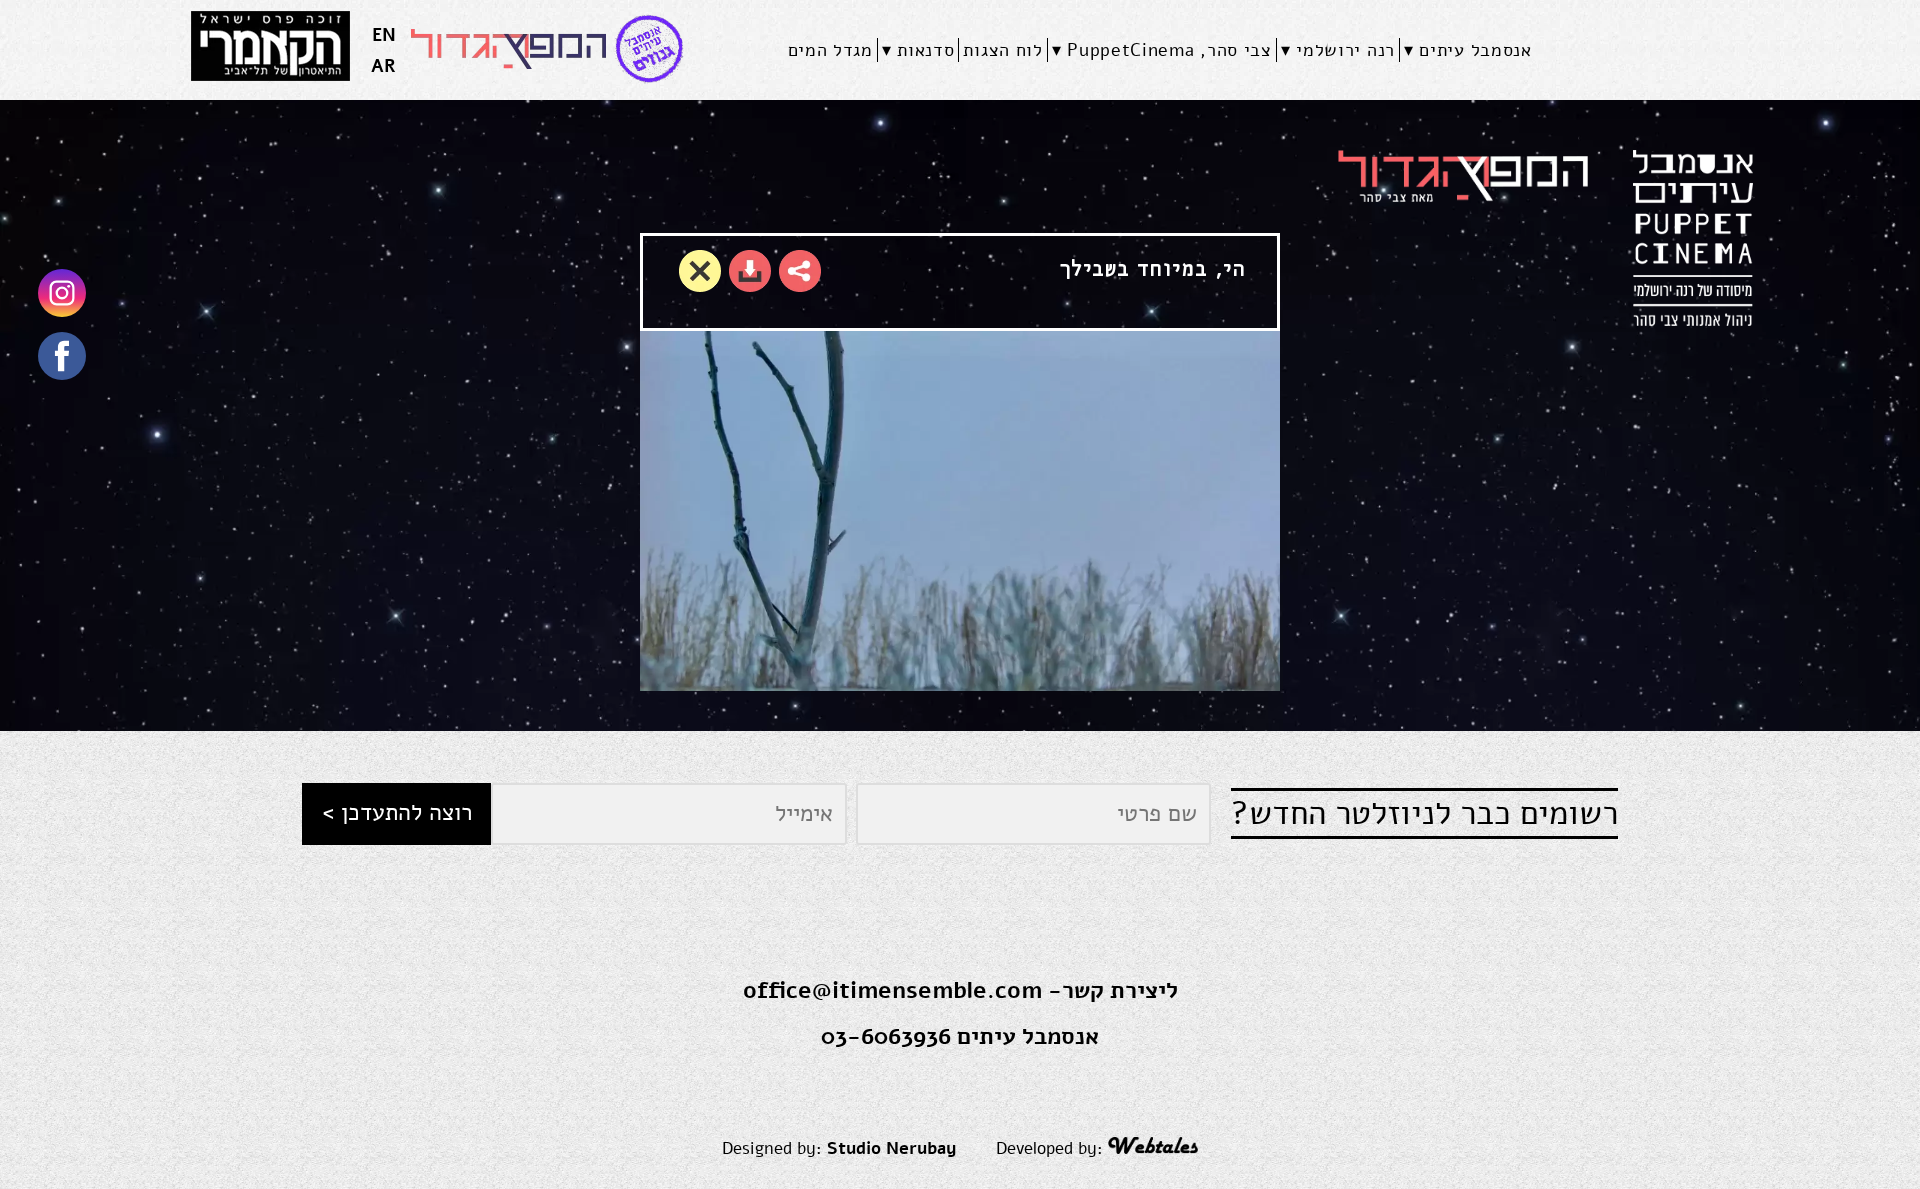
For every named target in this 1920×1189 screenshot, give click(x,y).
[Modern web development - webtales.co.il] (1153, 1148)
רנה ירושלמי (1345, 50)
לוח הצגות (1002, 50)
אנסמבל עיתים (1475, 50)
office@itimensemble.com (892, 990)
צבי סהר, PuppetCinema (1169, 50)
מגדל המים (830, 50)
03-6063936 (886, 1036)
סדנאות (925, 50)
